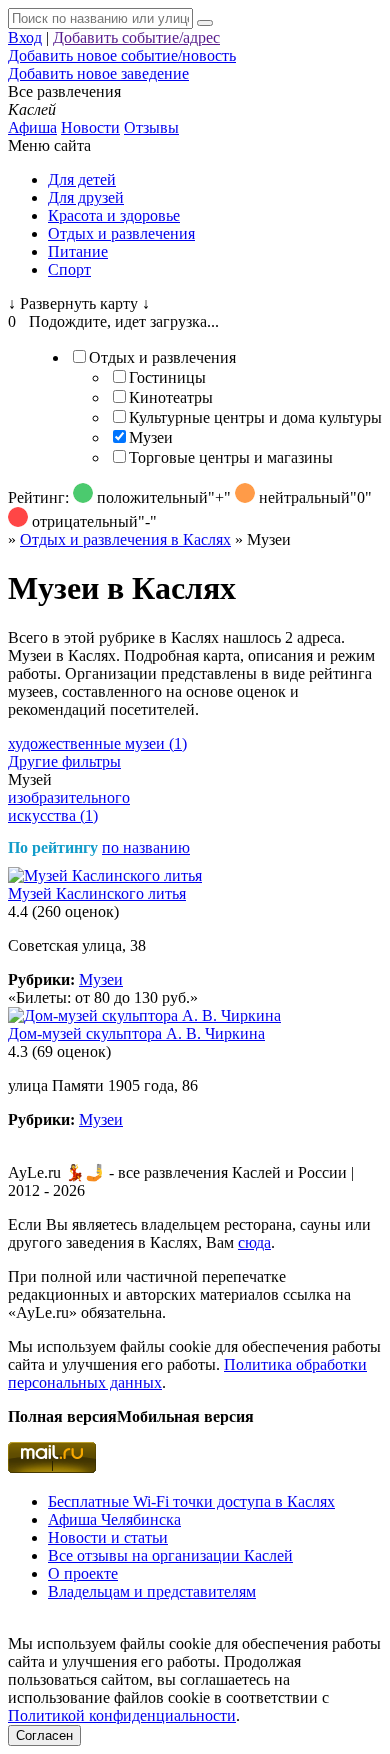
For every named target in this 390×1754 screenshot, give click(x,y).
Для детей (82, 179)
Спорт (69, 269)
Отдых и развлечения (121, 233)
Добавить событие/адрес (136, 37)
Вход (25, 37)
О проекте (83, 1573)
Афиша (32, 127)
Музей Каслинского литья (97, 893)
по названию (146, 847)
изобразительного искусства (69, 806)
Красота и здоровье (114, 215)
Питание (78, 251)
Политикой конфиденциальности (122, 1715)
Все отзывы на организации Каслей (170, 1555)
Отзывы (151, 127)
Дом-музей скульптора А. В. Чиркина (136, 1033)
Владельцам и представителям (152, 1591)
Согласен (44, 1735)
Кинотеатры (171, 397)
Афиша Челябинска (114, 1519)
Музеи (151, 437)
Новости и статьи (108, 1537)
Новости (90, 127)
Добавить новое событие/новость (122, 55)
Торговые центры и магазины (231, 457)
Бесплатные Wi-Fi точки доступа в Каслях (191, 1501)
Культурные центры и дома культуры (255, 417)
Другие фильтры (64, 761)
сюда (254, 1242)
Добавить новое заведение (98, 73)
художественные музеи (97, 743)
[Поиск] (205, 23)
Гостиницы (167, 377)
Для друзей (86, 197)
